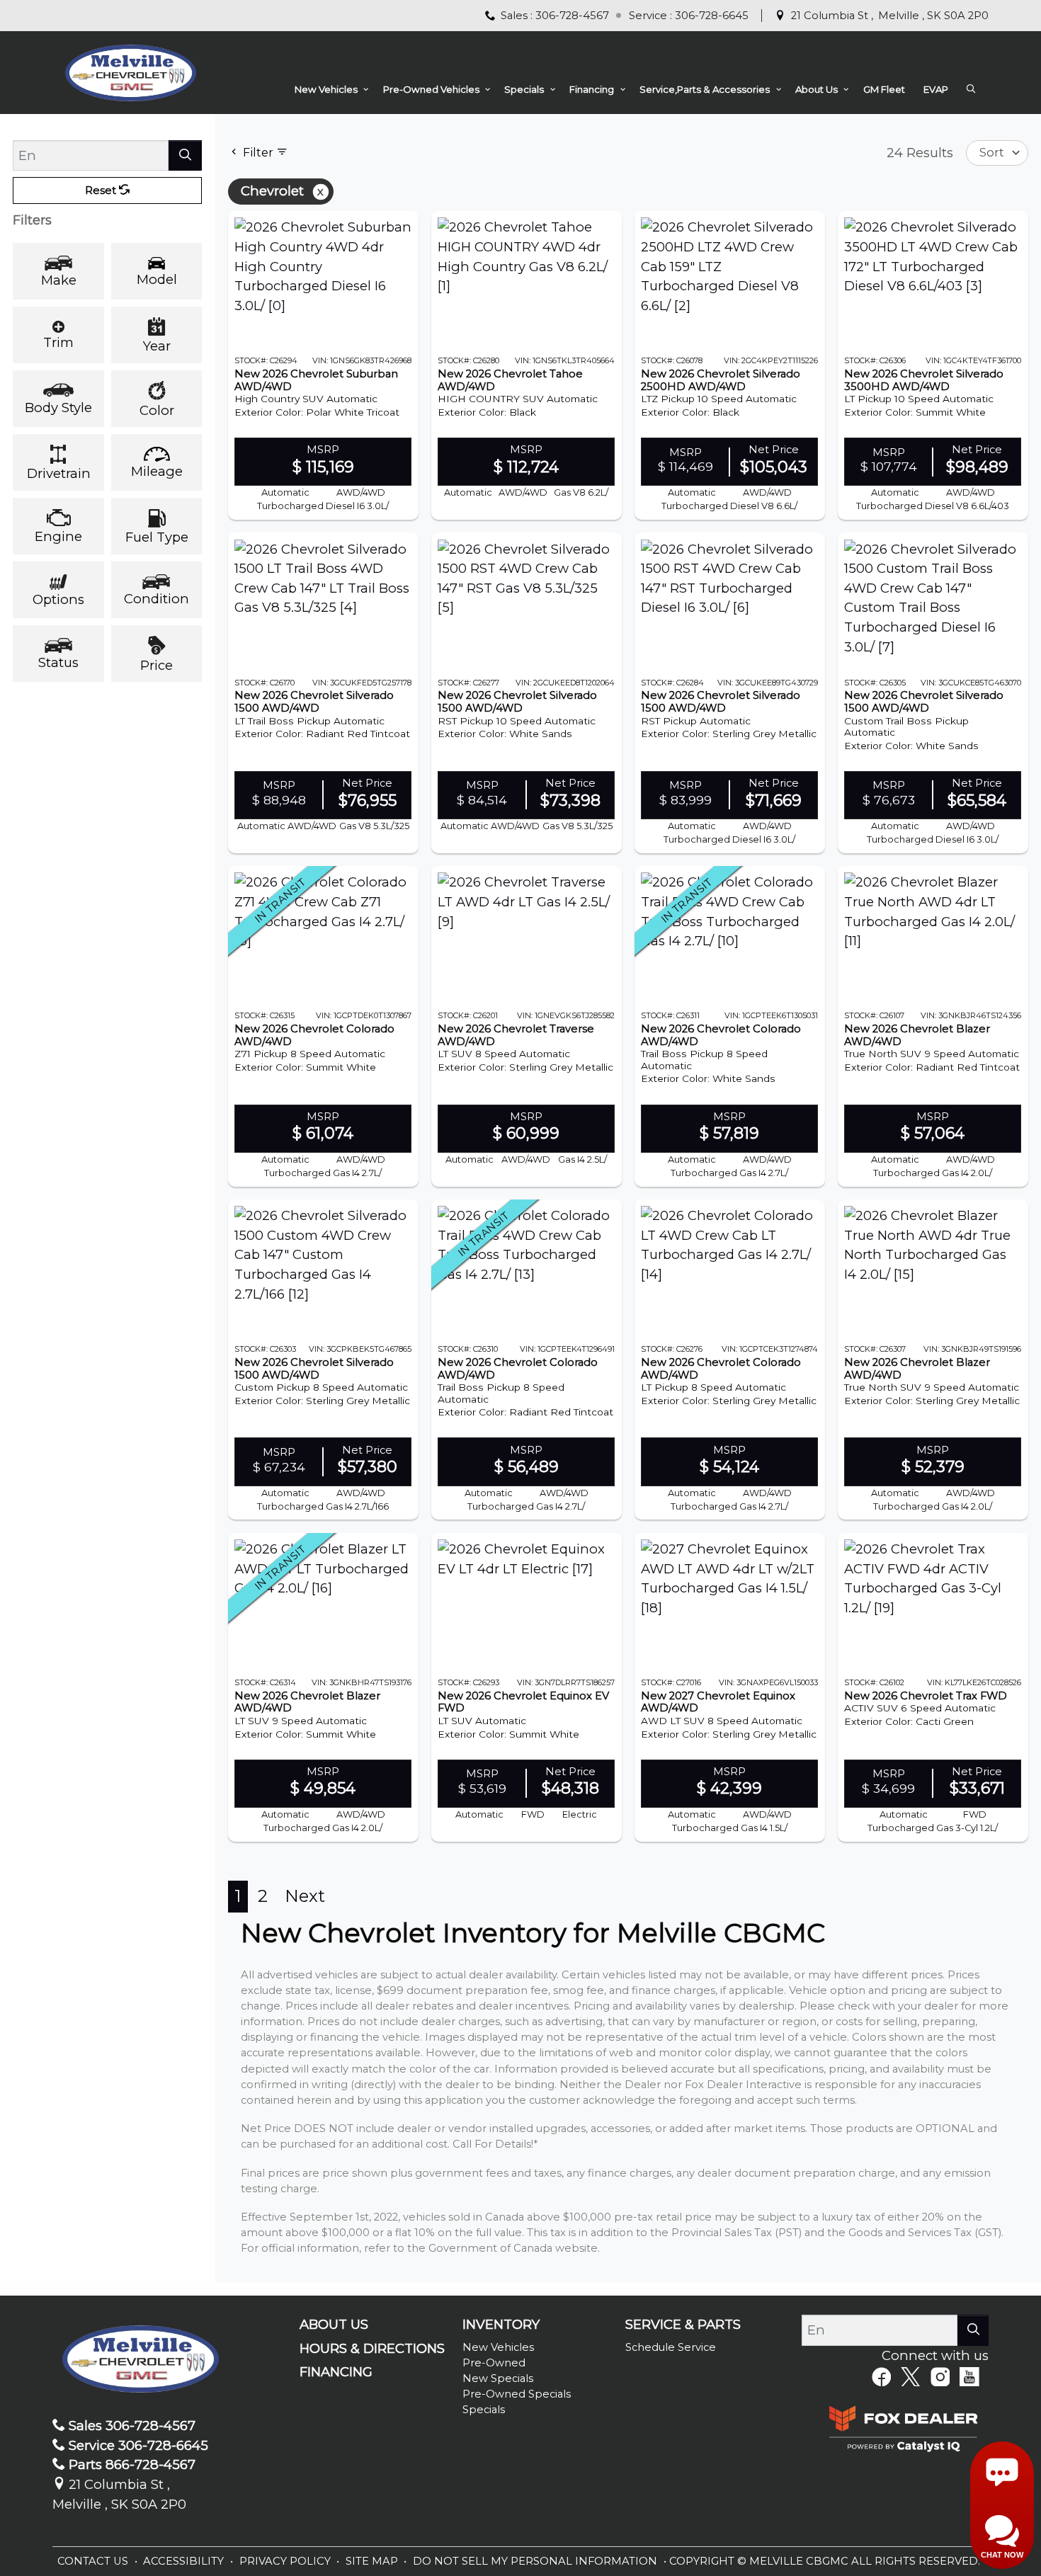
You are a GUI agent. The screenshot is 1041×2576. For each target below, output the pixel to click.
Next (305, 1896)
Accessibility (185, 2561)
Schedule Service (671, 2347)
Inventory (501, 2325)
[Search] (185, 155)
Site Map (373, 2561)
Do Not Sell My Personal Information (536, 2561)
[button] (330, 90)
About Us (334, 2325)
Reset (102, 190)
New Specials (498, 2378)
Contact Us (94, 2561)
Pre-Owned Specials (517, 2394)
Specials (484, 2410)
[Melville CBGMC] (131, 71)
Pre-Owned (494, 2363)
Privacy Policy (286, 2561)
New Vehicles (498, 2347)
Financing (336, 2372)
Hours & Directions (372, 2349)
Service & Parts (683, 2325)
